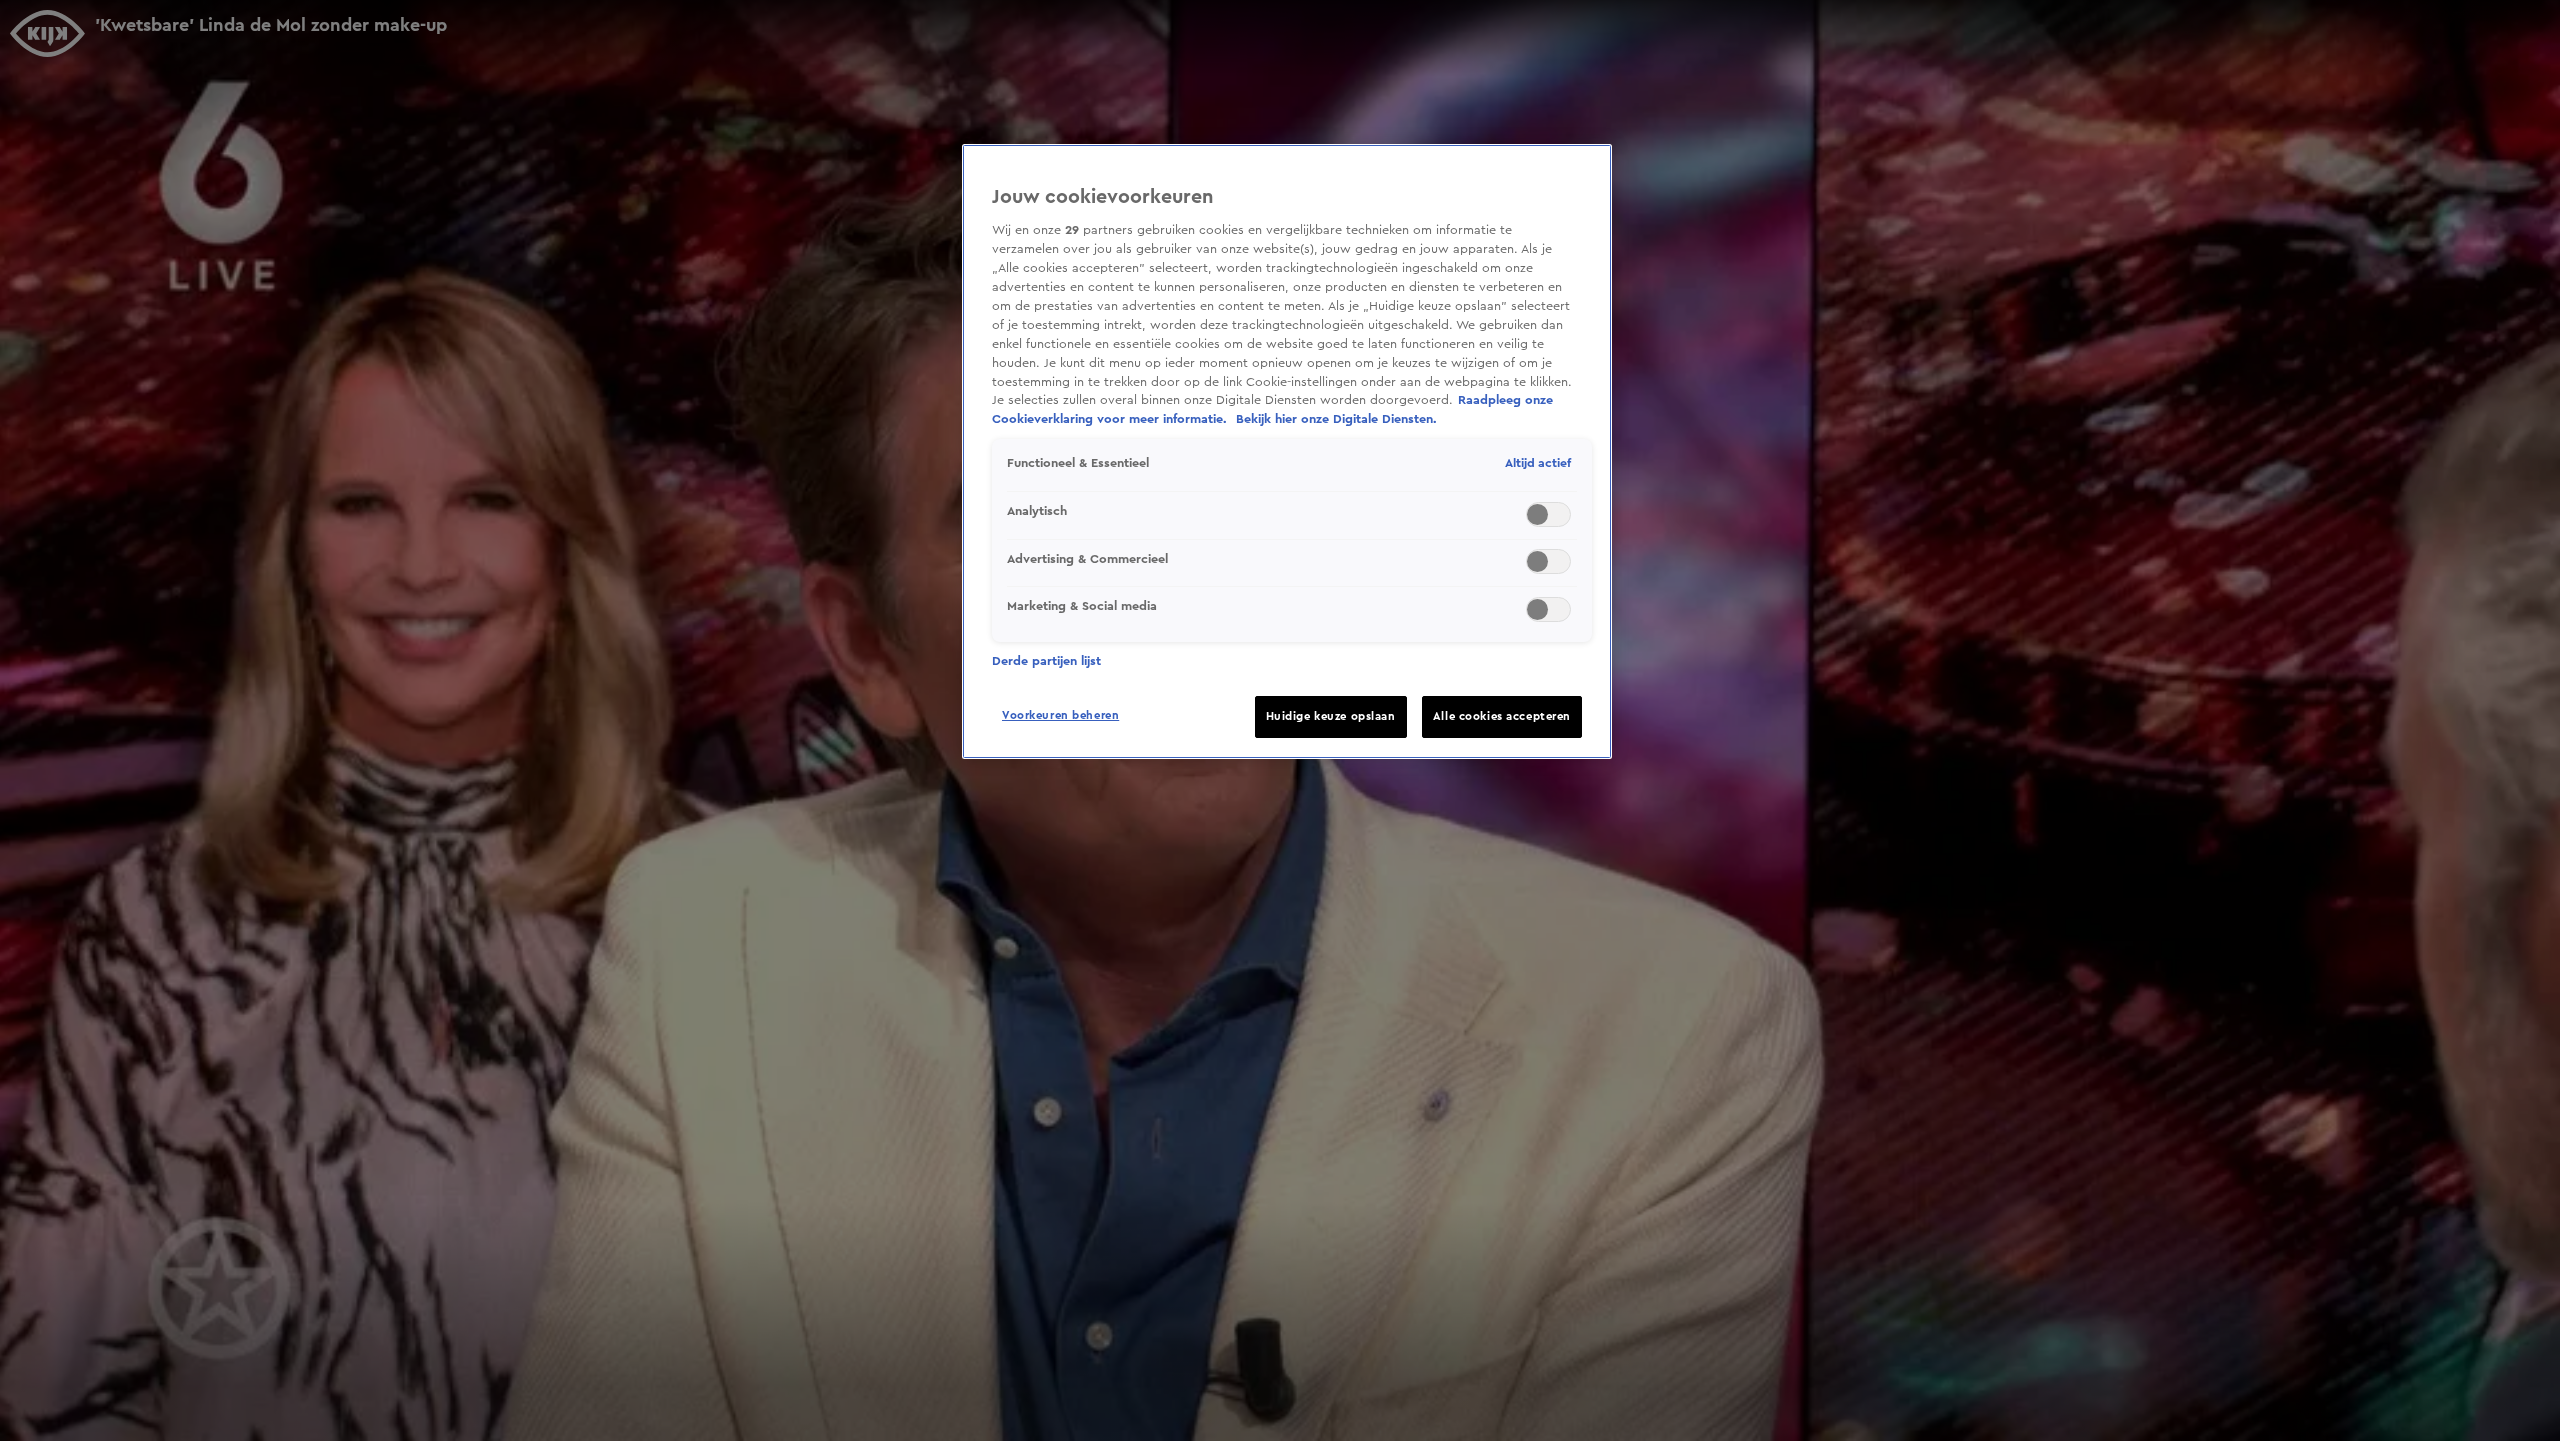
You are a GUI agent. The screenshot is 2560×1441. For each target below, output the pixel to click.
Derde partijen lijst (1046, 661)
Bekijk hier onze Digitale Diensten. (1336, 419)
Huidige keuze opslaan (1331, 716)
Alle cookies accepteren (1502, 716)
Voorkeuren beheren (1060, 715)
